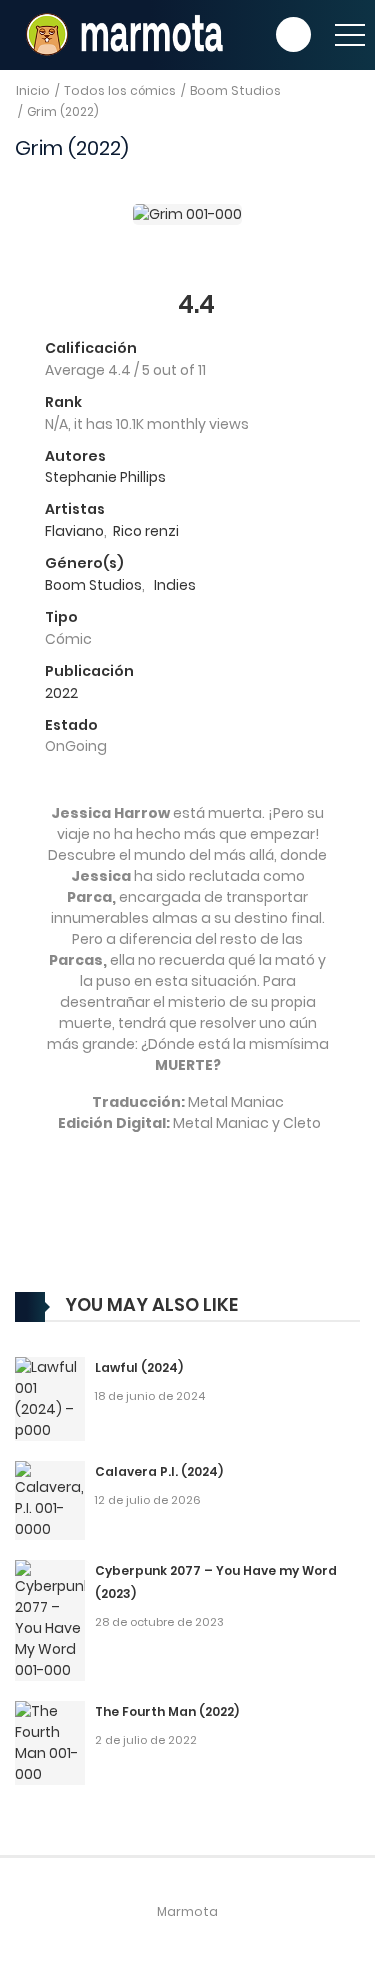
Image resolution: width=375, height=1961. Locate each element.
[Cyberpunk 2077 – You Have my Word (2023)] (50, 1620)
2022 (61, 693)
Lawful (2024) (139, 1367)
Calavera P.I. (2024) (159, 1471)
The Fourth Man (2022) (167, 1711)
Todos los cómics (120, 90)
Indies (175, 585)
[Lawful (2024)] (50, 1398)
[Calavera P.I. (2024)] (50, 1500)
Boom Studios (235, 90)
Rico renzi (146, 531)
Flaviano (74, 531)
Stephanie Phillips (105, 477)
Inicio (33, 90)
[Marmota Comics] (122, 34)
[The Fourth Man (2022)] (50, 1742)
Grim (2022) (63, 111)
